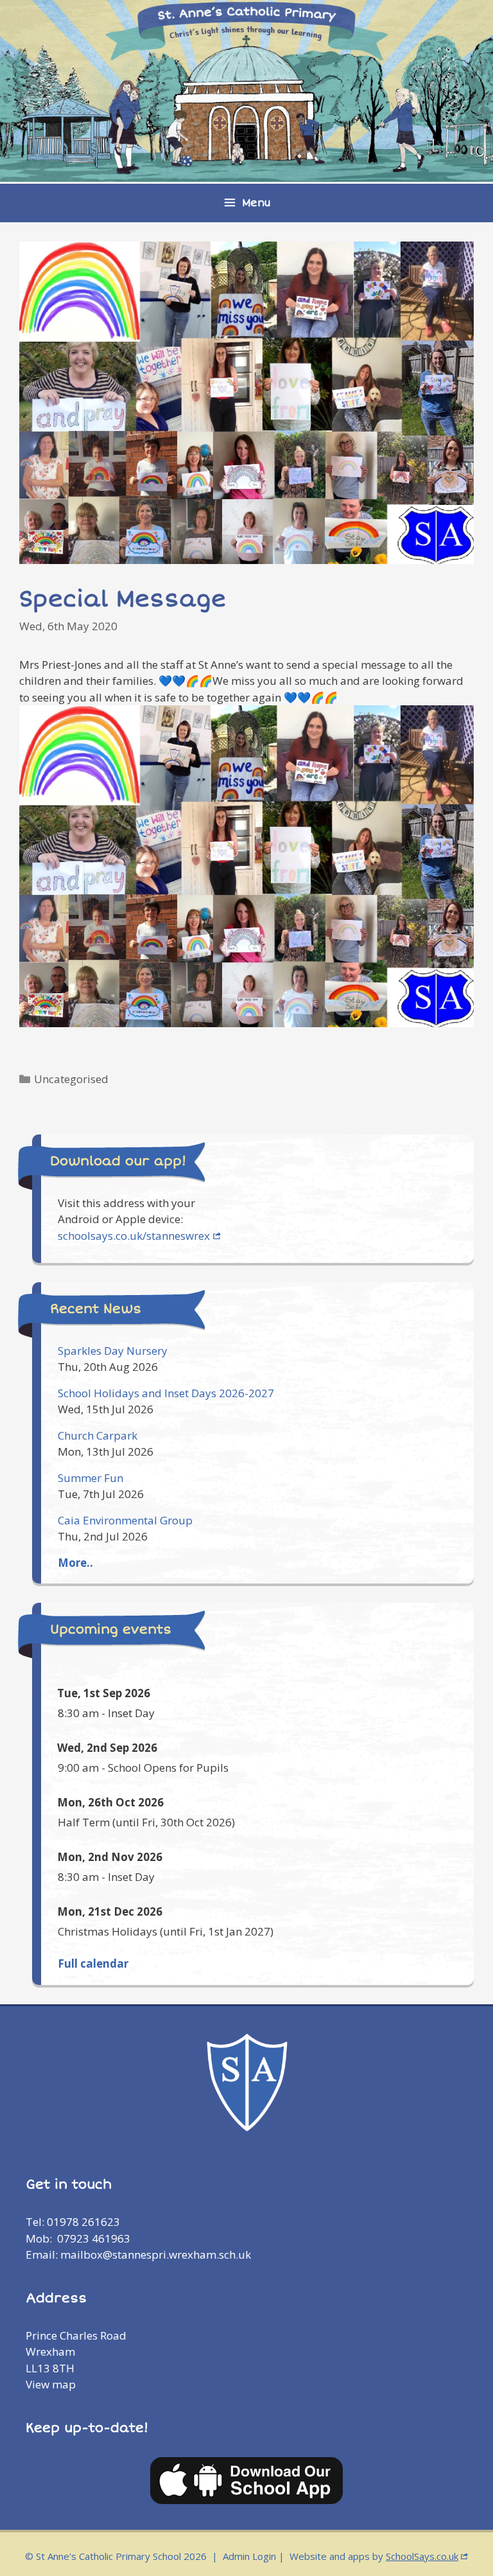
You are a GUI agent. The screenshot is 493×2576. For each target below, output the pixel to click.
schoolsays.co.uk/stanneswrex (134, 1236)
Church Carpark (98, 1435)
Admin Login (249, 2556)
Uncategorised (71, 1079)
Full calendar (93, 1963)
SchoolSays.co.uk (422, 2556)
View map (51, 2384)
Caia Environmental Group (125, 1520)
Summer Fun (91, 1478)
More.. (75, 1563)
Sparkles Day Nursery (113, 1351)
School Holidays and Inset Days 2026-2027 (166, 1393)
